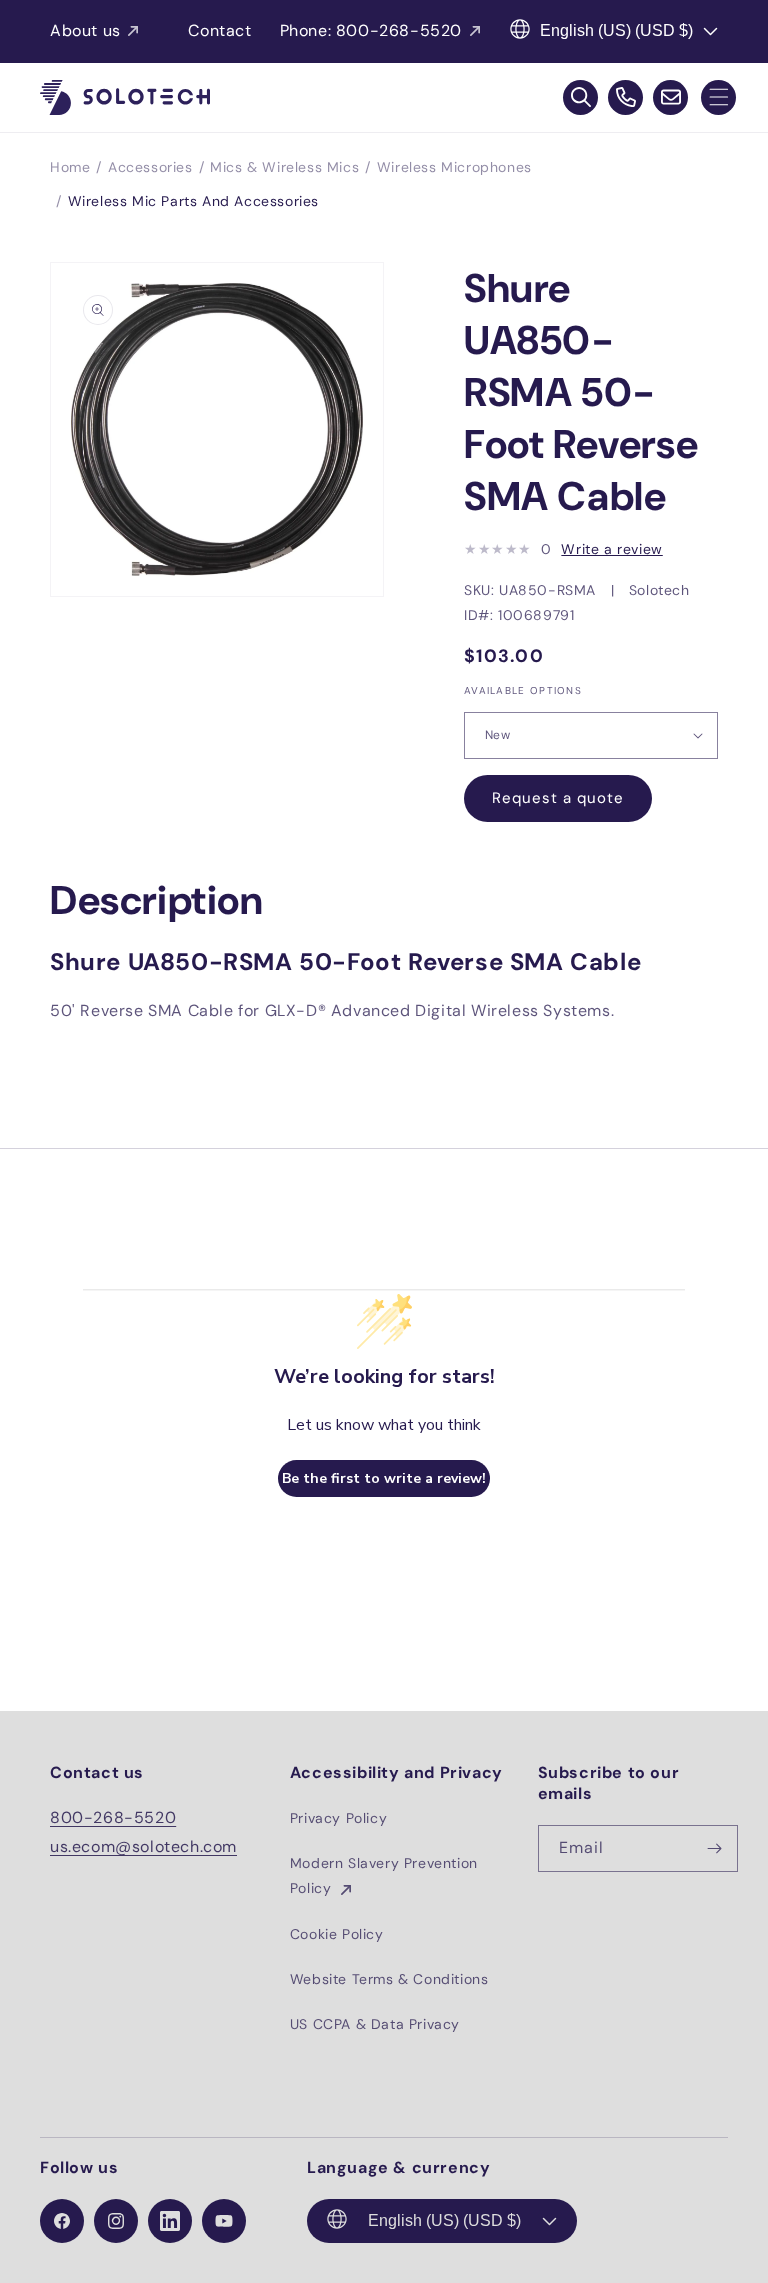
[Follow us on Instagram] (116, 2221)
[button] (718, 97)
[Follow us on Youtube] (224, 2221)
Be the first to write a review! (384, 1478)
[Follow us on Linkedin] (170, 2221)
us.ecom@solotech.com (143, 1846)
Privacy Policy (338, 1818)
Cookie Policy (337, 1934)
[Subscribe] (715, 1848)
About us (85, 30)
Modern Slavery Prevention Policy (384, 1875)
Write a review (611, 549)
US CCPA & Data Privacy (375, 2024)
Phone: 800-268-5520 (371, 30)
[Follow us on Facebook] (62, 2221)
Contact (219, 30)
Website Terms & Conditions (389, 1979)
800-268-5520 (113, 1817)
